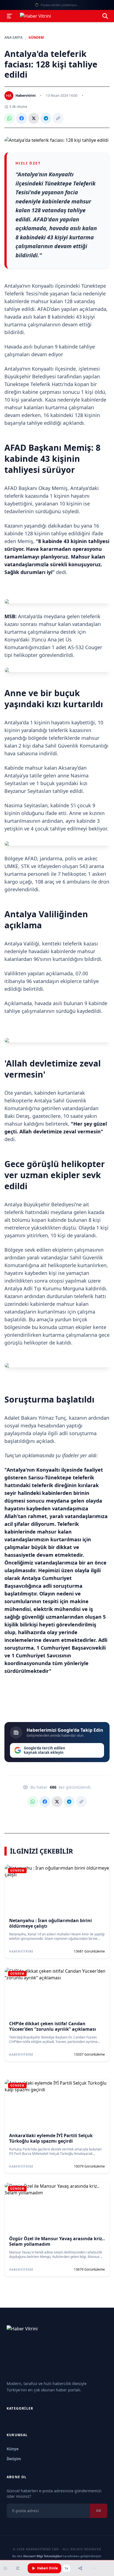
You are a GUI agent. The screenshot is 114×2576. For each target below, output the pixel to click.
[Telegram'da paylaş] (46, 118)
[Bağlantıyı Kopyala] (58, 118)
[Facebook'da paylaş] (22, 118)
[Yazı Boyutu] (18, 2568)
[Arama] (105, 16)
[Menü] (9, 16)
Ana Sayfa (13, 38)
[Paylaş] (80, 2568)
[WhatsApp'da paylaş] (9, 118)
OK (99, 2511)
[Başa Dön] (95, 2568)
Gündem (36, 38)
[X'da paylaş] (34, 118)
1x (66, 2568)
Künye (13, 2449)
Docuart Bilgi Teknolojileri (43, 2556)
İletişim (14, 2459)
